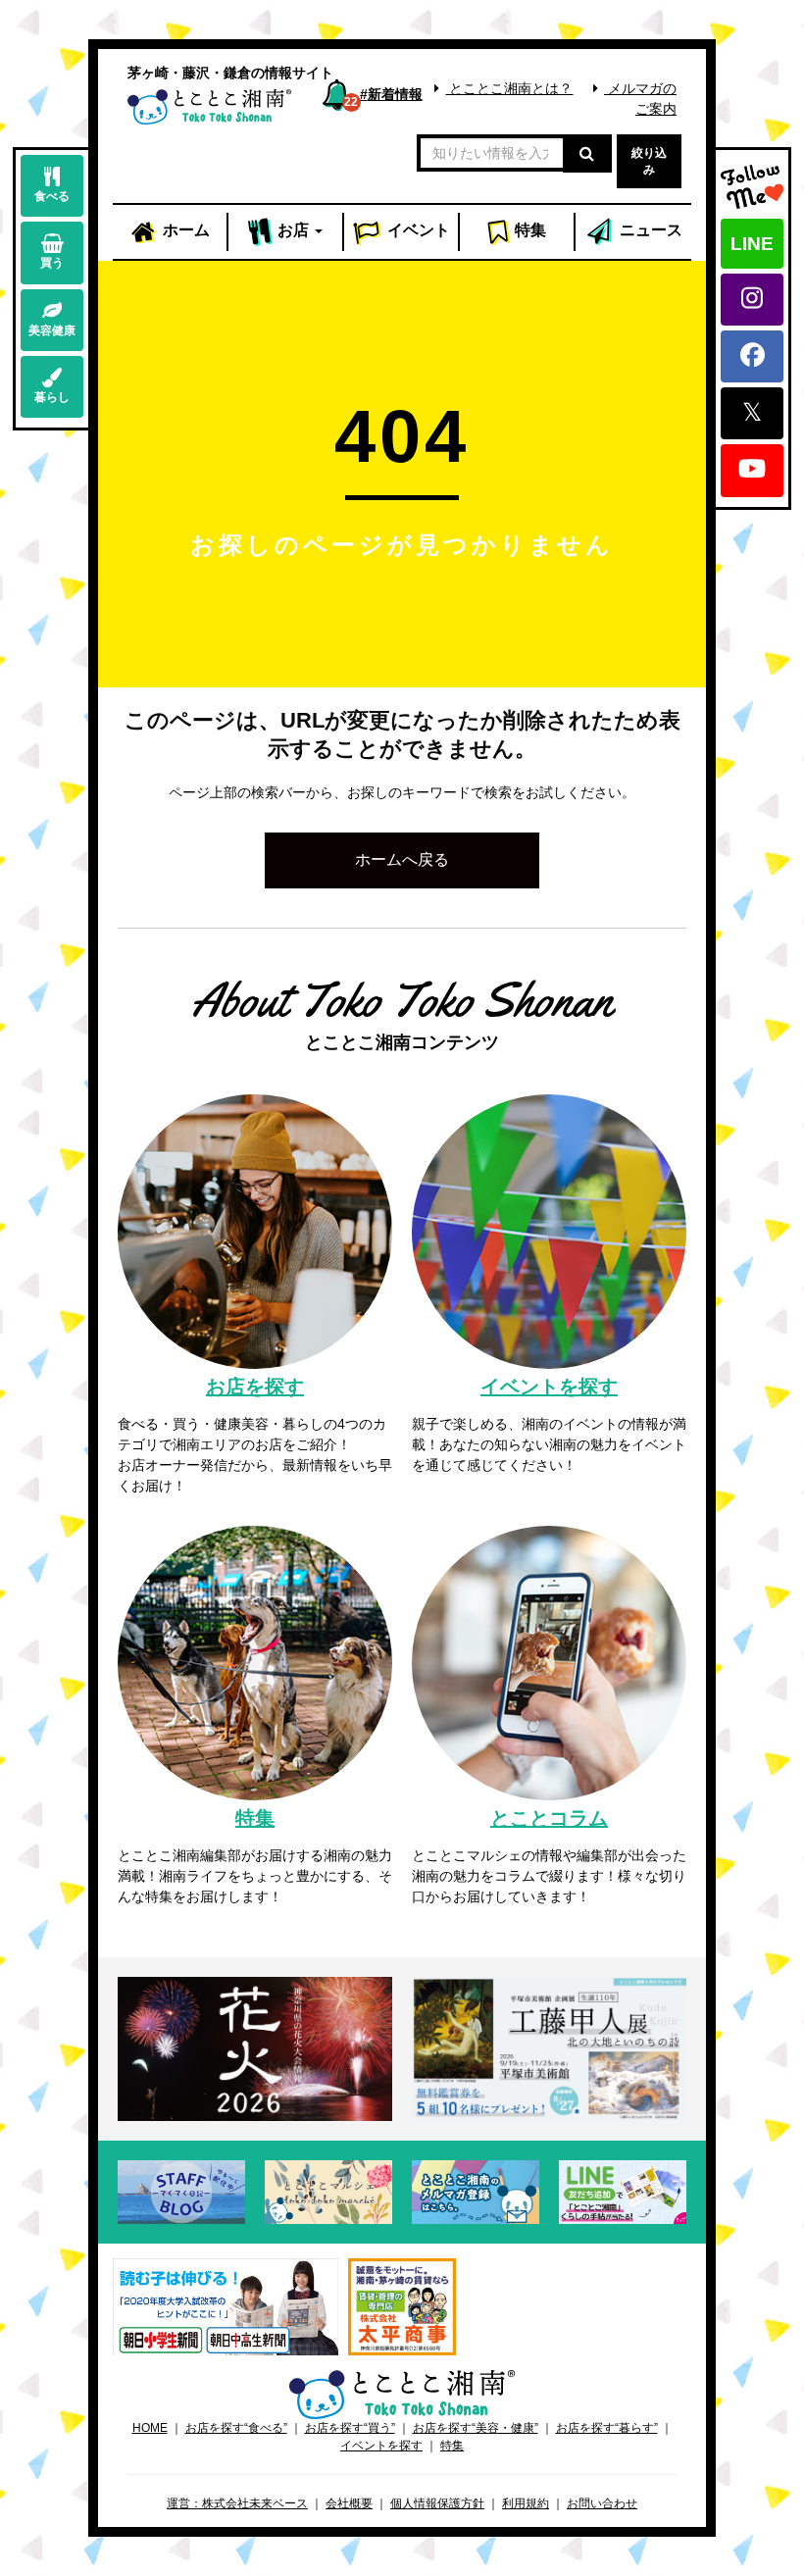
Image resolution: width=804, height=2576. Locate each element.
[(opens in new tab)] (226, 2305)
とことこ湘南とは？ (509, 88)
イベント (417, 230)
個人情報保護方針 (437, 2503)
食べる (52, 196)
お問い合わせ (602, 2503)
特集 (528, 230)
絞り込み (649, 161)
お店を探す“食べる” (236, 2428)
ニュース (649, 230)
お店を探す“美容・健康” (476, 2428)
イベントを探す (381, 2446)
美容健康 (52, 330)
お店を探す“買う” (350, 2428)
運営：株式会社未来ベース (237, 2503)
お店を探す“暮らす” (607, 2428)
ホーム (184, 230)
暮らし (52, 397)
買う (52, 263)
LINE (752, 244)
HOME (150, 2428)
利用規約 (526, 2503)
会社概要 (349, 2503)
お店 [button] (291, 230)
